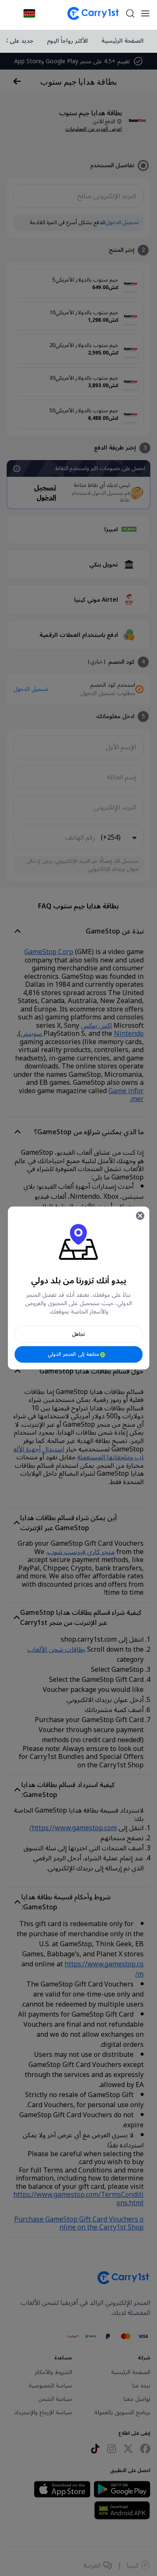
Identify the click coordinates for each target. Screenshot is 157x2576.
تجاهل (78, 1334)
